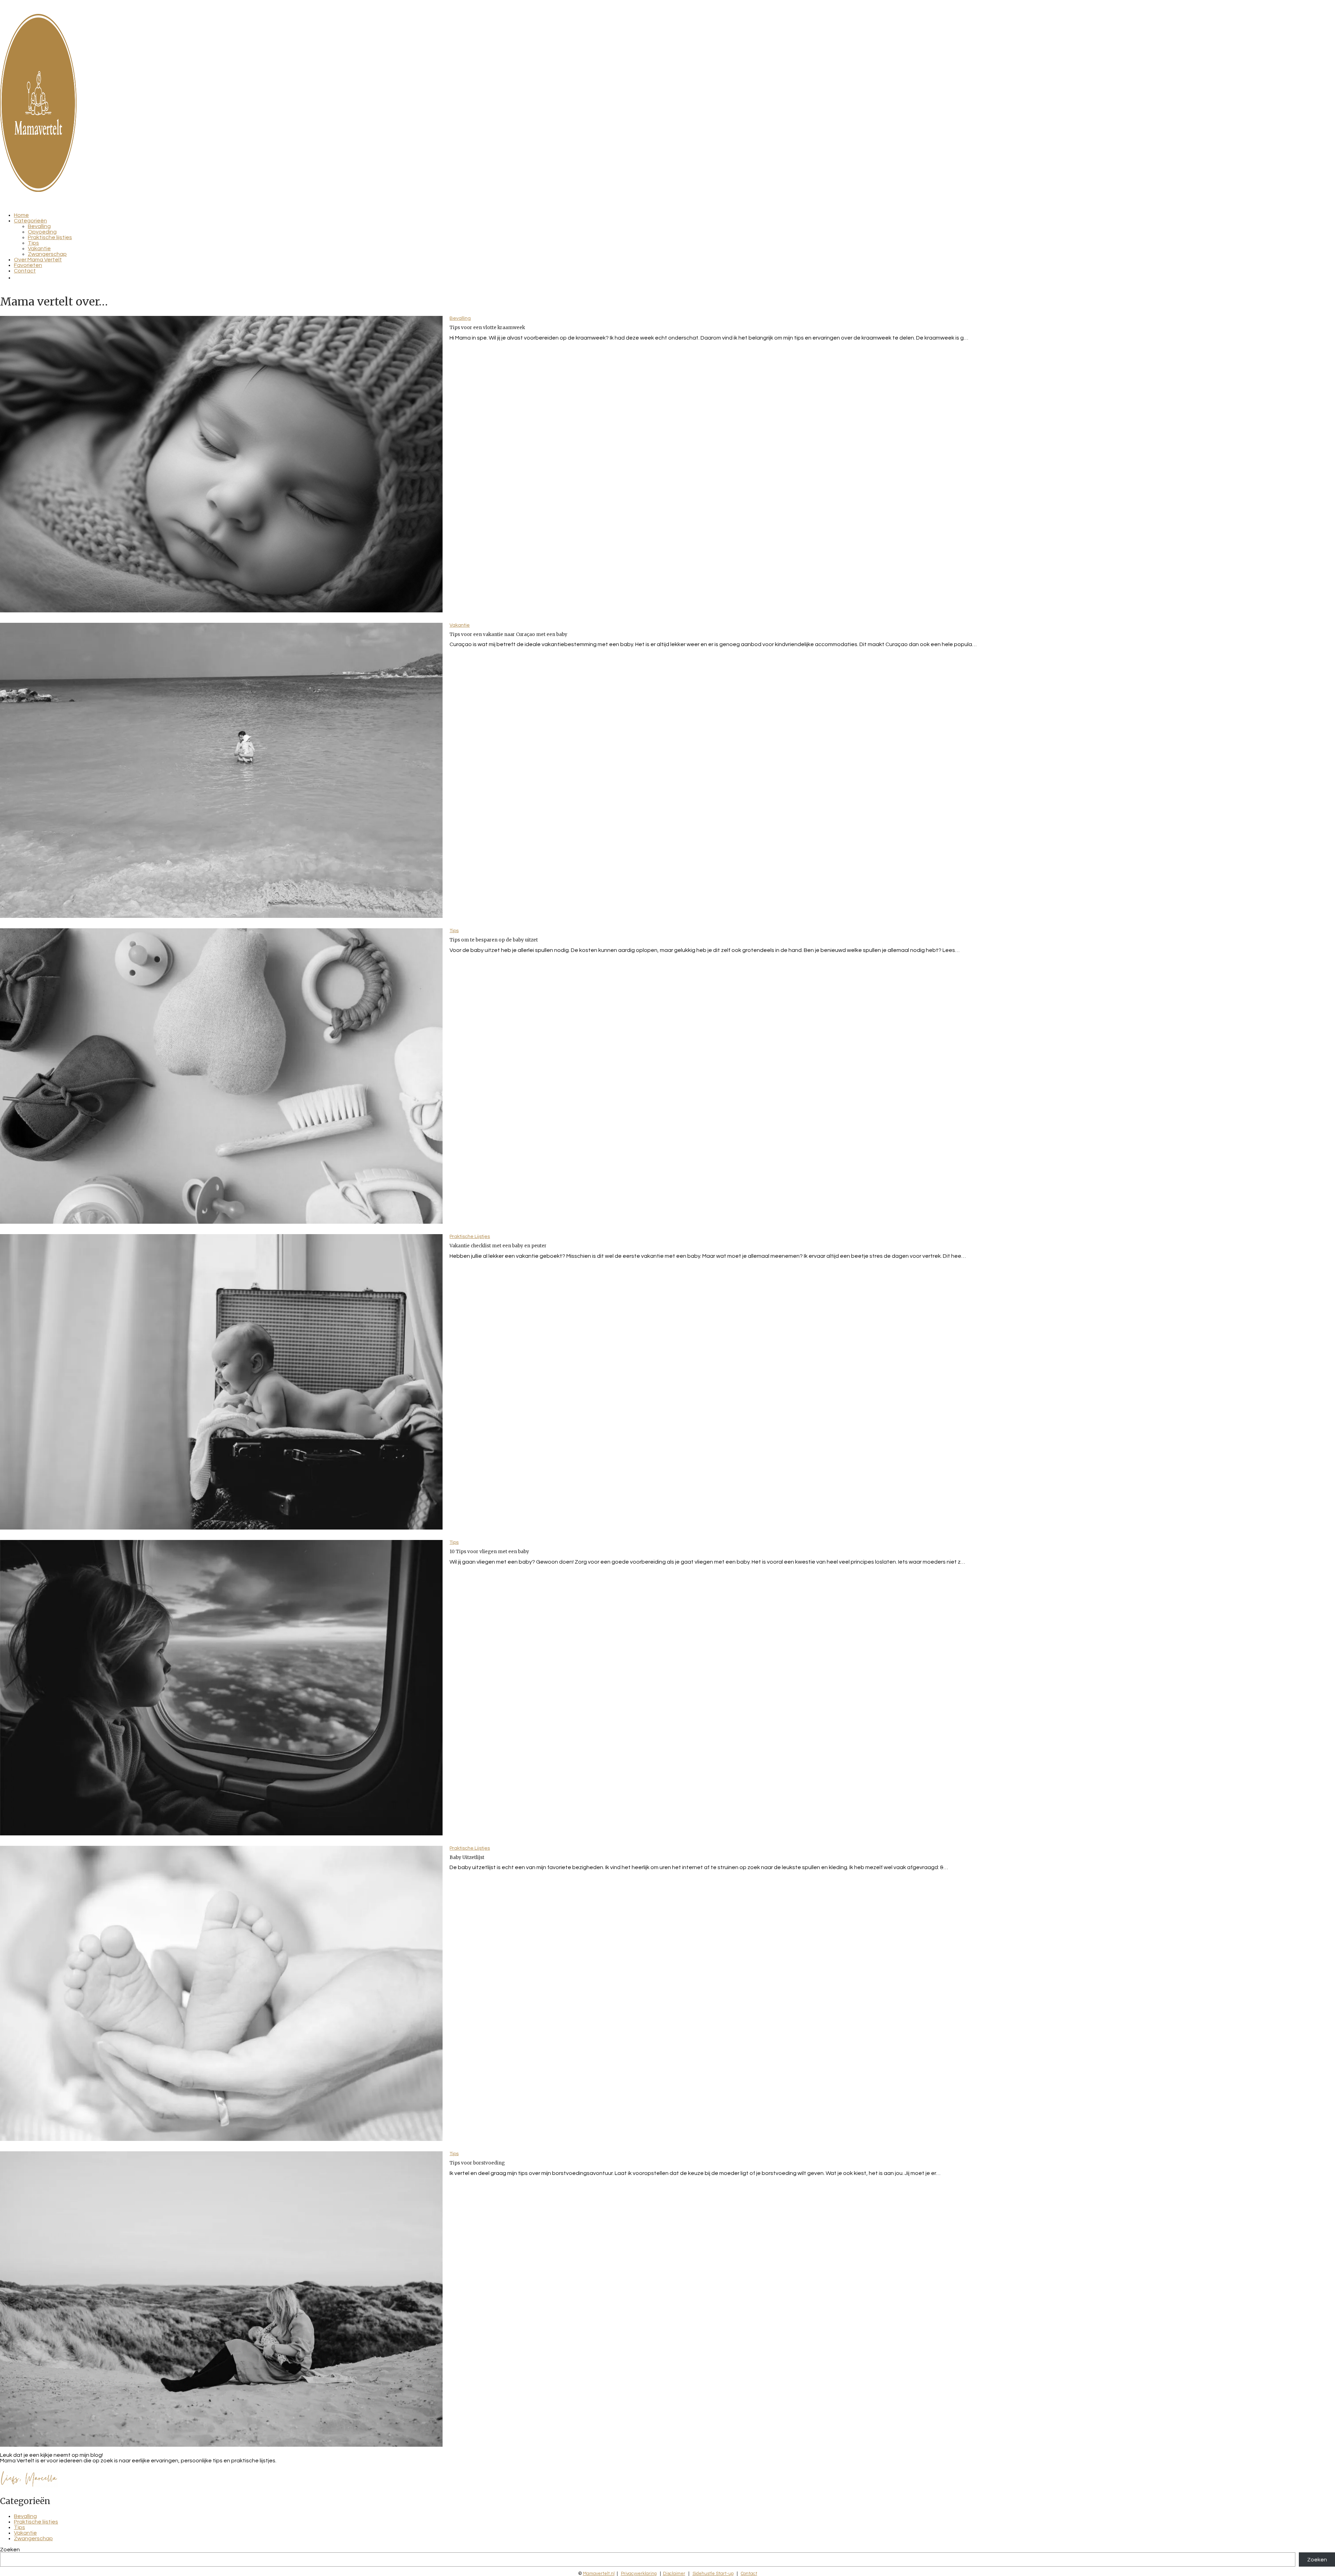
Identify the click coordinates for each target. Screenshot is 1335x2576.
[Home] (38, 190)
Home (21, 215)
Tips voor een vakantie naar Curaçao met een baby (508, 634)
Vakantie (39, 248)
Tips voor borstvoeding (477, 2163)
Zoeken (10, 2550)
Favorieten (28, 265)
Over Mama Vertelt (38, 260)
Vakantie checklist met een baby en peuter (498, 1246)
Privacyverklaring (639, 2574)
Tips (33, 243)
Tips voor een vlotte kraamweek (487, 328)
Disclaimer (674, 2574)
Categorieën (30, 221)
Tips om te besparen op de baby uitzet (494, 940)
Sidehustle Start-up (713, 2574)
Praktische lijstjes (50, 237)
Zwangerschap (47, 254)
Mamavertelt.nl (599, 2574)
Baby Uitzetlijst (467, 1857)
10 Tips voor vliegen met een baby (489, 1552)
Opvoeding (42, 232)
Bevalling (39, 226)
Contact (25, 271)
